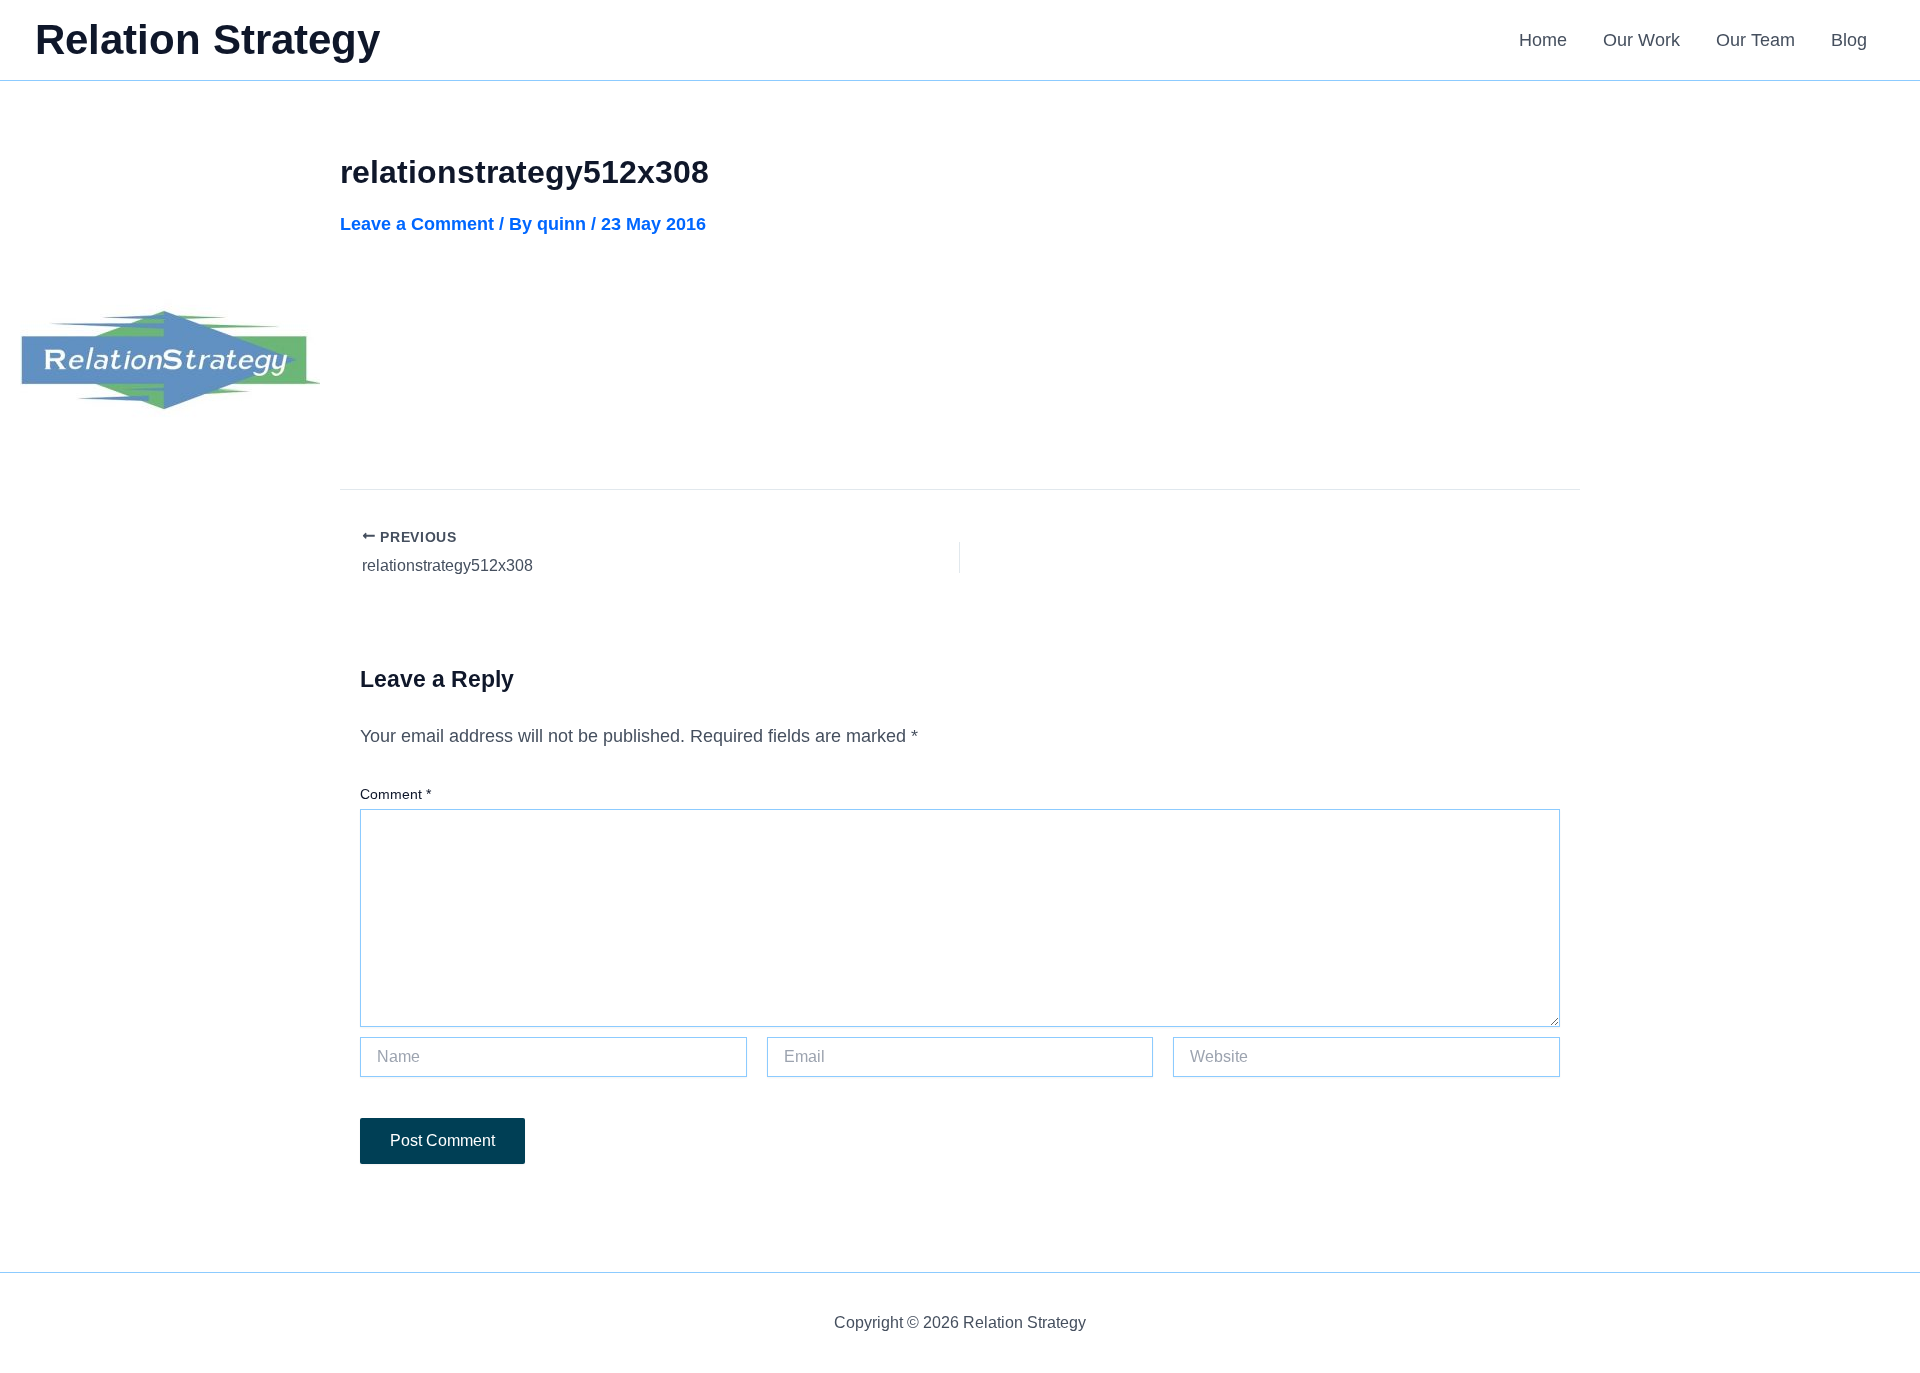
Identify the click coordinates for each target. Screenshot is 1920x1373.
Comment (395, 794)
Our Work (1641, 40)
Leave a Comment (417, 224)
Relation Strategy (207, 39)
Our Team (1755, 40)
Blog (1849, 40)
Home (1543, 40)
